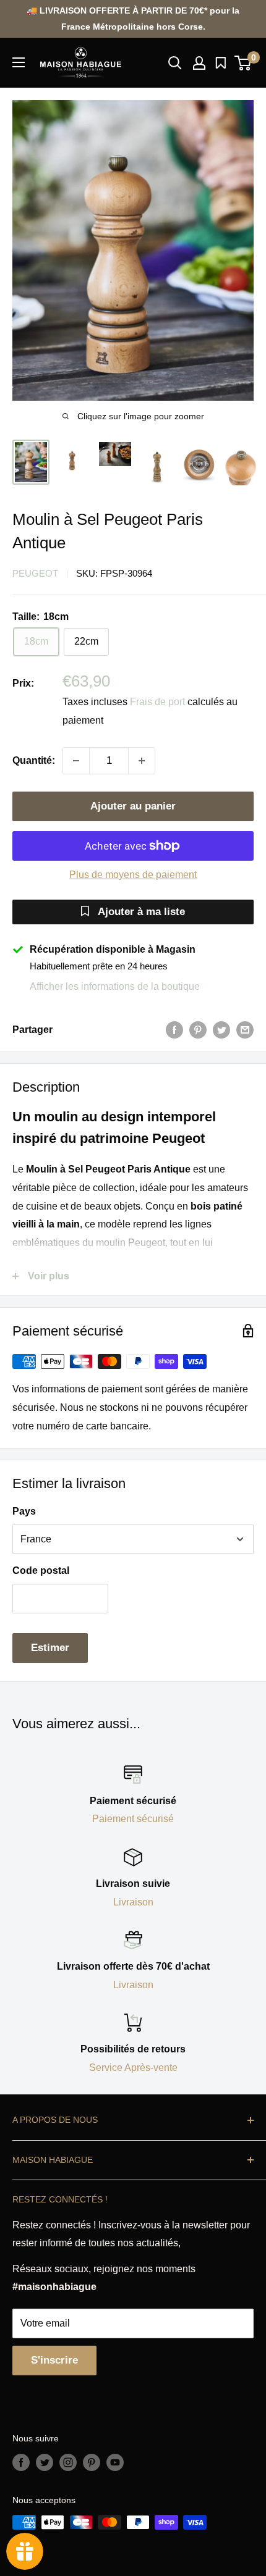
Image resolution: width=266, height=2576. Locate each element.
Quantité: (34, 760)
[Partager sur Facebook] (174, 1030)
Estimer (50, 1648)
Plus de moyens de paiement (133, 875)
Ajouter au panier (133, 806)
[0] (243, 63)
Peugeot (35, 573)
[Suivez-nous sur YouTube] (115, 2462)
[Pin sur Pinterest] (198, 1030)
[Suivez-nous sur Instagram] (68, 2462)
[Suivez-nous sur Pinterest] (92, 2462)
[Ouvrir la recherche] (175, 63)
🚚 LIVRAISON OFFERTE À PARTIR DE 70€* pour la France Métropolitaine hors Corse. (133, 19)
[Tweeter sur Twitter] (221, 1030)
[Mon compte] (199, 63)
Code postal (41, 1570)
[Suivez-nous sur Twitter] (45, 2462)
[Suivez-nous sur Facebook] (21, 2462)
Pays (24, 1511)
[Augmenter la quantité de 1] (142, 761)
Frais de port (157, 702)
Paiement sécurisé (133, 1819)
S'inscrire (54, 2360)
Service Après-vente (133, 2068)
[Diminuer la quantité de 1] (76, 761)
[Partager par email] (245, 1030)
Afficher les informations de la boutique (115, 986)
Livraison (133, 1902)
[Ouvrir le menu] (19, 62)
